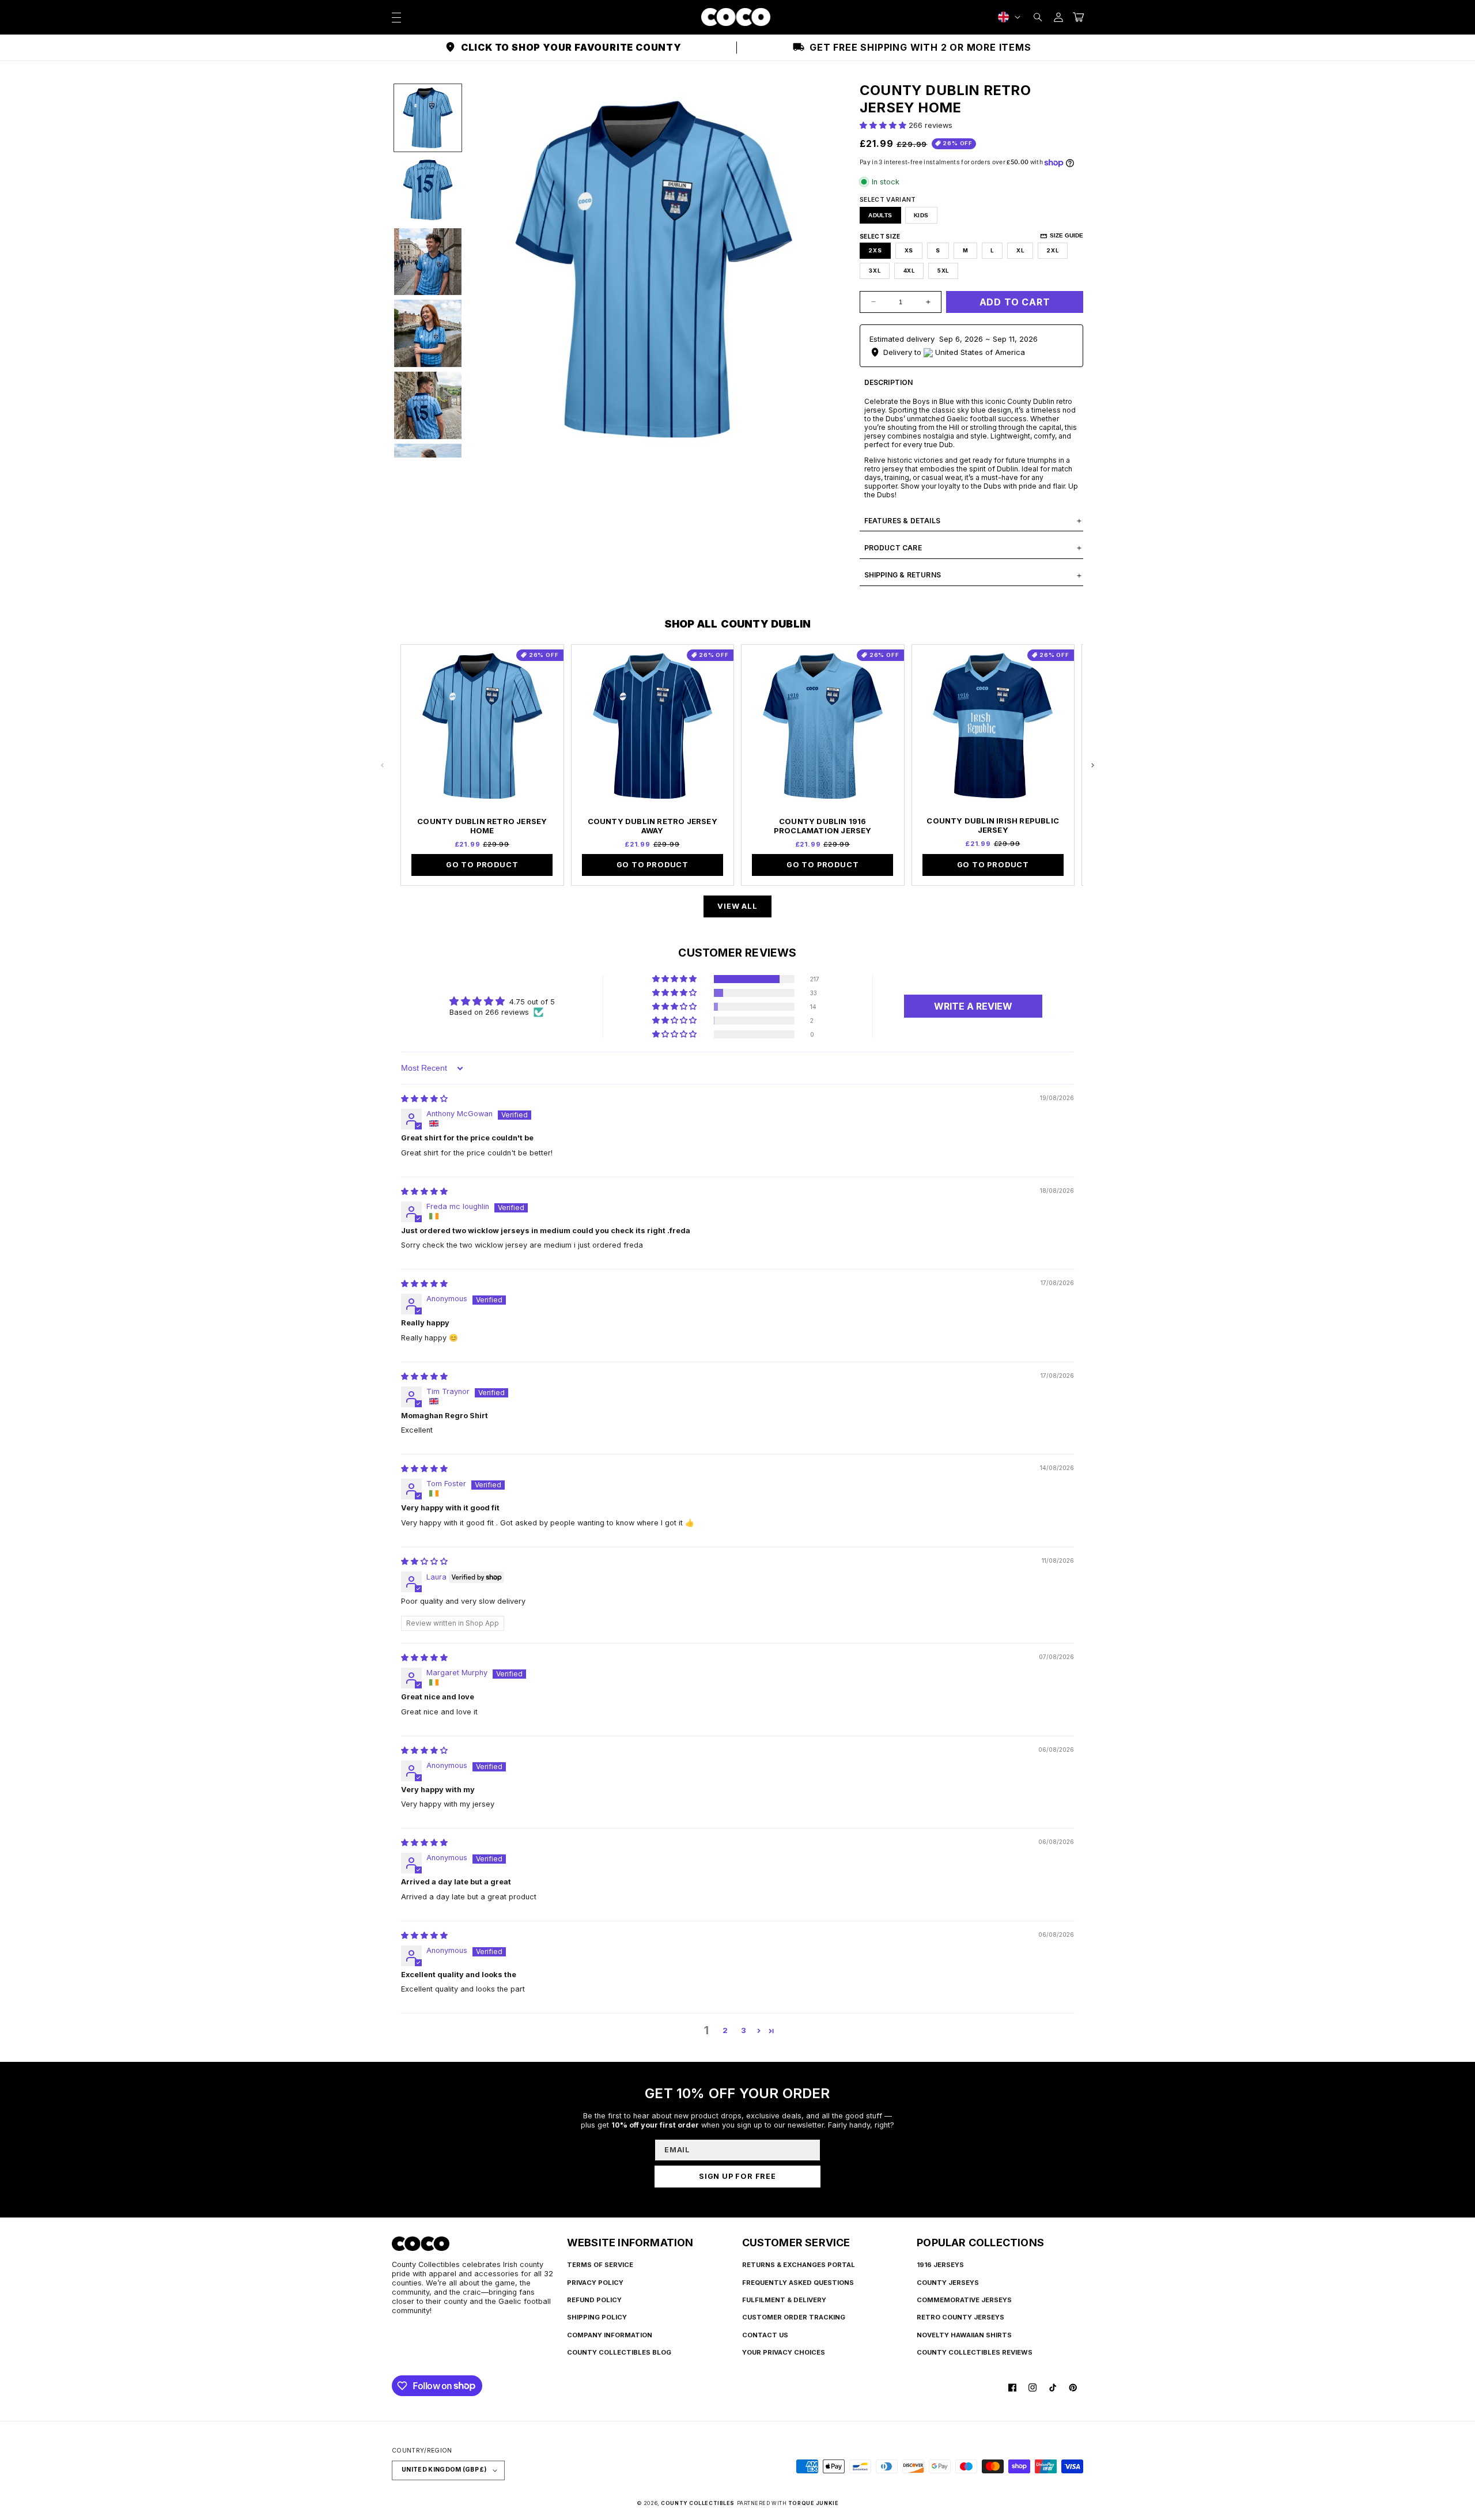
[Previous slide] (383, 765)
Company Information (610, 2335)
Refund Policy (594, 2300)
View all (737, 906)
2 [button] (725, 2030)
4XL (909, 271)
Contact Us (765, 2335)
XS (909, 250)
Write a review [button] (973, 1006)
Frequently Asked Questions (798, 2283)
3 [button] (744, 2030)
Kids (921, 215)
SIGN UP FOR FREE (737, 2176)
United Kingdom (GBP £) (444, 2470)
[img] (424, 1099)
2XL (1052, 250)
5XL (943, 271)
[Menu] (396, 17)
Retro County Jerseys (960, 2317)
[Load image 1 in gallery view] (428, 118)
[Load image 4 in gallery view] (428, 333)
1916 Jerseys (940, 2265)
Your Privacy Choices (784, 2352)
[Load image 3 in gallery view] (428, 262)
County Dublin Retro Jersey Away (653, 826)
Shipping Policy (597, 2317)
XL (1020, 250)
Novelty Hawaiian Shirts (964, 2335)
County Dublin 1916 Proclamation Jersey (823, 826)
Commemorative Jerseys (964, 2300)
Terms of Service (600, 2265)
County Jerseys (948, 2283)
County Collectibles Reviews (975, 2352)
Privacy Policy (595, 2283)
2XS (875, 250)
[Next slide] (1092, 765)
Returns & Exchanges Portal (799, 2265)
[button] (1038, 17)
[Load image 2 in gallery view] (428, 190)
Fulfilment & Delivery (784, 2300)
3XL (874, 271)
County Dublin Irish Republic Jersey (993, 825)
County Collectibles (698, 2503)
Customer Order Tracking (794, 2317)
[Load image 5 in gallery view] (428, 405)
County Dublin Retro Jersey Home (482, 826)
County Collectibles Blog (619, 2352)
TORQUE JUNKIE (813, 2503)
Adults (880, 215)
